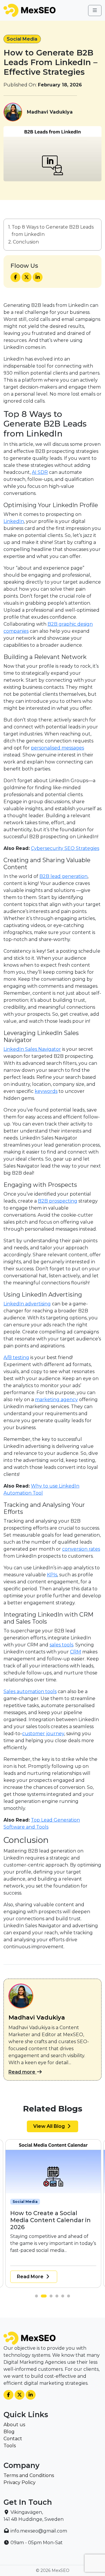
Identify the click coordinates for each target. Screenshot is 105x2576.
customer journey (43, 1734)
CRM (76, 1652)
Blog (9, 2432)
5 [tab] (64, 2297)
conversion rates (81, 1549)
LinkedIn (14, 521)
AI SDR (40, 472)
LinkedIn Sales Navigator (32, 1049)
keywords (46, 1091)
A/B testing (16, 1357)
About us (14, 2425)
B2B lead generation (63, 876)
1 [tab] (38, 2297)
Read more (22, 2072)
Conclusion (26, 242)
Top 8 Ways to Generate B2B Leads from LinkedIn (53, 231)
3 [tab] (52, 2297)
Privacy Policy (20, 2482)
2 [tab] (44, 2297)
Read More (31, 2277)
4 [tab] (58, 2297)
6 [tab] (70, 2297)
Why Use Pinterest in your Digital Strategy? (49, 2217)
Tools (10, 2446)
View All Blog (50, 2126)
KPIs (52, 1575)
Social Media (22, 39)
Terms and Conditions (29, 2475)
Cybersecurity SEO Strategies (65, 848)
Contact (13, 2439)
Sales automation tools (30, 1691)
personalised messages (57, 748)
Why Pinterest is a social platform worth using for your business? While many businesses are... (49, 2236)
